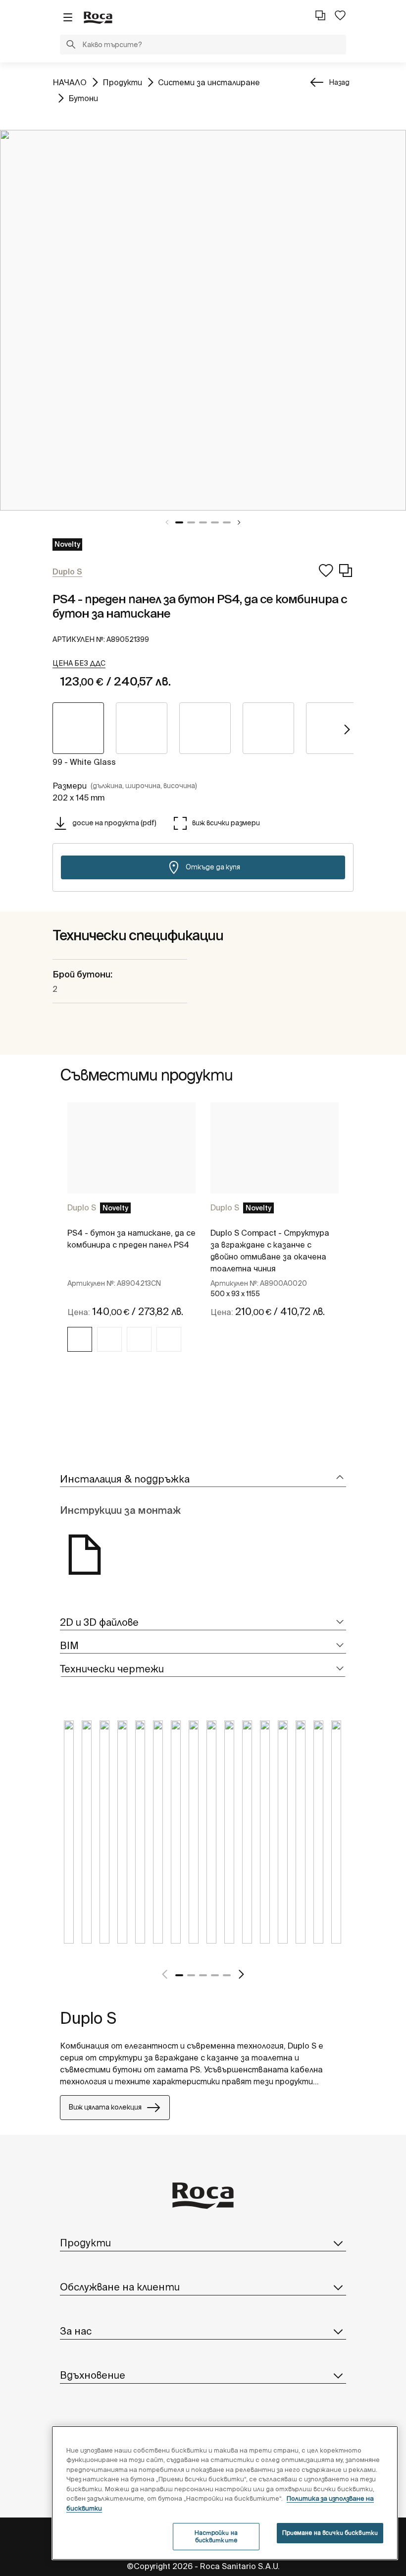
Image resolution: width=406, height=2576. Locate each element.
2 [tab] (191, 522)
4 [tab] (215, 522)
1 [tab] (179, 522)
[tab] (203, 1479)
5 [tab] (227, 522)
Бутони (83, 98)
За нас (76, 2331)
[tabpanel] (203, 320)
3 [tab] (203, 522)
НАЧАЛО (70, 82)
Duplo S (82, 1207)
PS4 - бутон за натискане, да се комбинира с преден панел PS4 (131, 1239)
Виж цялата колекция (105, 2107)
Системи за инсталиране (209, 82)
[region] (225, 2493)
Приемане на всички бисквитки (330, 2533)
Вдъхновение (93, 2375)
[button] (71, 46)
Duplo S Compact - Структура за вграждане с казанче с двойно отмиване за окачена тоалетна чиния (270, 1251)
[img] (80, 1339)
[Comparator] (320, 15)
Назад (339, 82)
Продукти (122, 82)
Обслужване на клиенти (120, 2287)
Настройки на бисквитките (216, 2536)
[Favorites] (340, 15)
